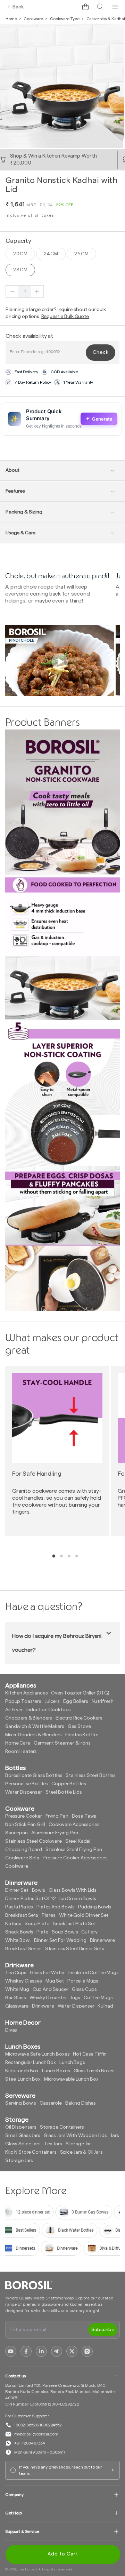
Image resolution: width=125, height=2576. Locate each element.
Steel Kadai (78, 1841)
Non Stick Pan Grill (25, 1825)
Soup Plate (37, 1924)
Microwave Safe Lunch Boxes (37, 2054)
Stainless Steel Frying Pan (74, 1850)
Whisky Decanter (48, 1998)
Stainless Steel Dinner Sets (75, 1949)
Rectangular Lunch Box (31, 2063)
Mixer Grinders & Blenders (34, 1735)
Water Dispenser (24, 1792)
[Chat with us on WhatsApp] (70, 7)
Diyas (11, 2030)
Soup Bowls (65, 1932)
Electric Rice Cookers (79, 1718)
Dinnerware (103, 1940)
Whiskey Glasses (24, 1981)
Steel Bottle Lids (64, 1792)
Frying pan (57, 1816)
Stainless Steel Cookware (34, 1841)
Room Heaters (21, 1752)
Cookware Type (65, 19)
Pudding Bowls (95, 1907)
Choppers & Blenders (29, 1718)
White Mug (17, 1989)
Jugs (75, 1998)
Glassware (17, 2006)
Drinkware (43, 2006)
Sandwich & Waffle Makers (35, 1726)
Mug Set (55, 1981)
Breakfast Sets (22, 1915)
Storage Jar (78, 2144)
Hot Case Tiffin (90, 2054)
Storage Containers (62, 2127)
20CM (20, 254)
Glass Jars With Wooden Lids (75, 2136)
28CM (20, 270)
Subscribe (103, 2330)
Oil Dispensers (21, 2127)
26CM (81, 254)
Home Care (18, 1743)
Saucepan (16, 1833)
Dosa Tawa (84, 1816)
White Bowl (18, 1940)
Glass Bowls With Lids (73, 1890)
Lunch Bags (72, 2063)
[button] (85, 7)
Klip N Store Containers (31, 2152)
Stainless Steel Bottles (91, 1776)
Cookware (33, 19)
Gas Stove (79, 1726)
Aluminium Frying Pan (55, 1833)
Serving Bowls (21, 2103)
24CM (51, 254)
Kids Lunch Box (22, 2071)
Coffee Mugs (98, 1998)
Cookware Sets (22, 1858)
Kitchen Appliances (26, 1693)
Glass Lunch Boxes (94, 2071)
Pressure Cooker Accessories (75, 1858)
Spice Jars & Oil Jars (81, 2152)
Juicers (52, 1701)
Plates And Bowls (56, 1907)
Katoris (13, 1924)
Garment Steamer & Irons (62, 1743)
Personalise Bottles (27, 1784)
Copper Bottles (69, 1784)
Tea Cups (16, 1973)
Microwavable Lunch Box (71, 2079)
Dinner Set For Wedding (60, 1940)
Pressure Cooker (24, 1816)
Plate (42, 1932)
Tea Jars (53, 2144)
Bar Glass (16, 1998)
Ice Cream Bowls (78, 1899)
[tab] (54, 1556)
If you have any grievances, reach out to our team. (61, 2470)
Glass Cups (84, 1989)
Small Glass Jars (23, 2136)
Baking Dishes (81, 2103)
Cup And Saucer (51, 1989)
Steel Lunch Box (23, 2079)
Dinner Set (17, 1890)
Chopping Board (24, 1850)
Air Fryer (14, 1710)
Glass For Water (47, 1973)
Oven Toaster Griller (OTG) (80, 1693)
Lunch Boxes (56, 2071)
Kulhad (105, 2006)
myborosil (28, 2569)
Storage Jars (19, 2161)
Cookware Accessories (74, 1825)
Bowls (39, 1890)
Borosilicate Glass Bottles (34, 1776)
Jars (115, 2136)
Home (11, 19)
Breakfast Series (23, 1949)
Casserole (51, 2103)
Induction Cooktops (49, 1710)
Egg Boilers (76, 1701)
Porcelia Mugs (83, 1981)
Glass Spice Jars (23, 2144)
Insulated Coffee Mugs (94, 1973)
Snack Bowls (19, 1932)
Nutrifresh (103, 1701)
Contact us (15, 2376)
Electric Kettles (82, 1735)
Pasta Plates (19, 1907)
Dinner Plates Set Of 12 (31, 1899)
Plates (49, 1915)
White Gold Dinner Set (84, 1915)
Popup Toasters (23, 1701)
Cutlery (89, 1932)
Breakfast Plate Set (74, 1924)
